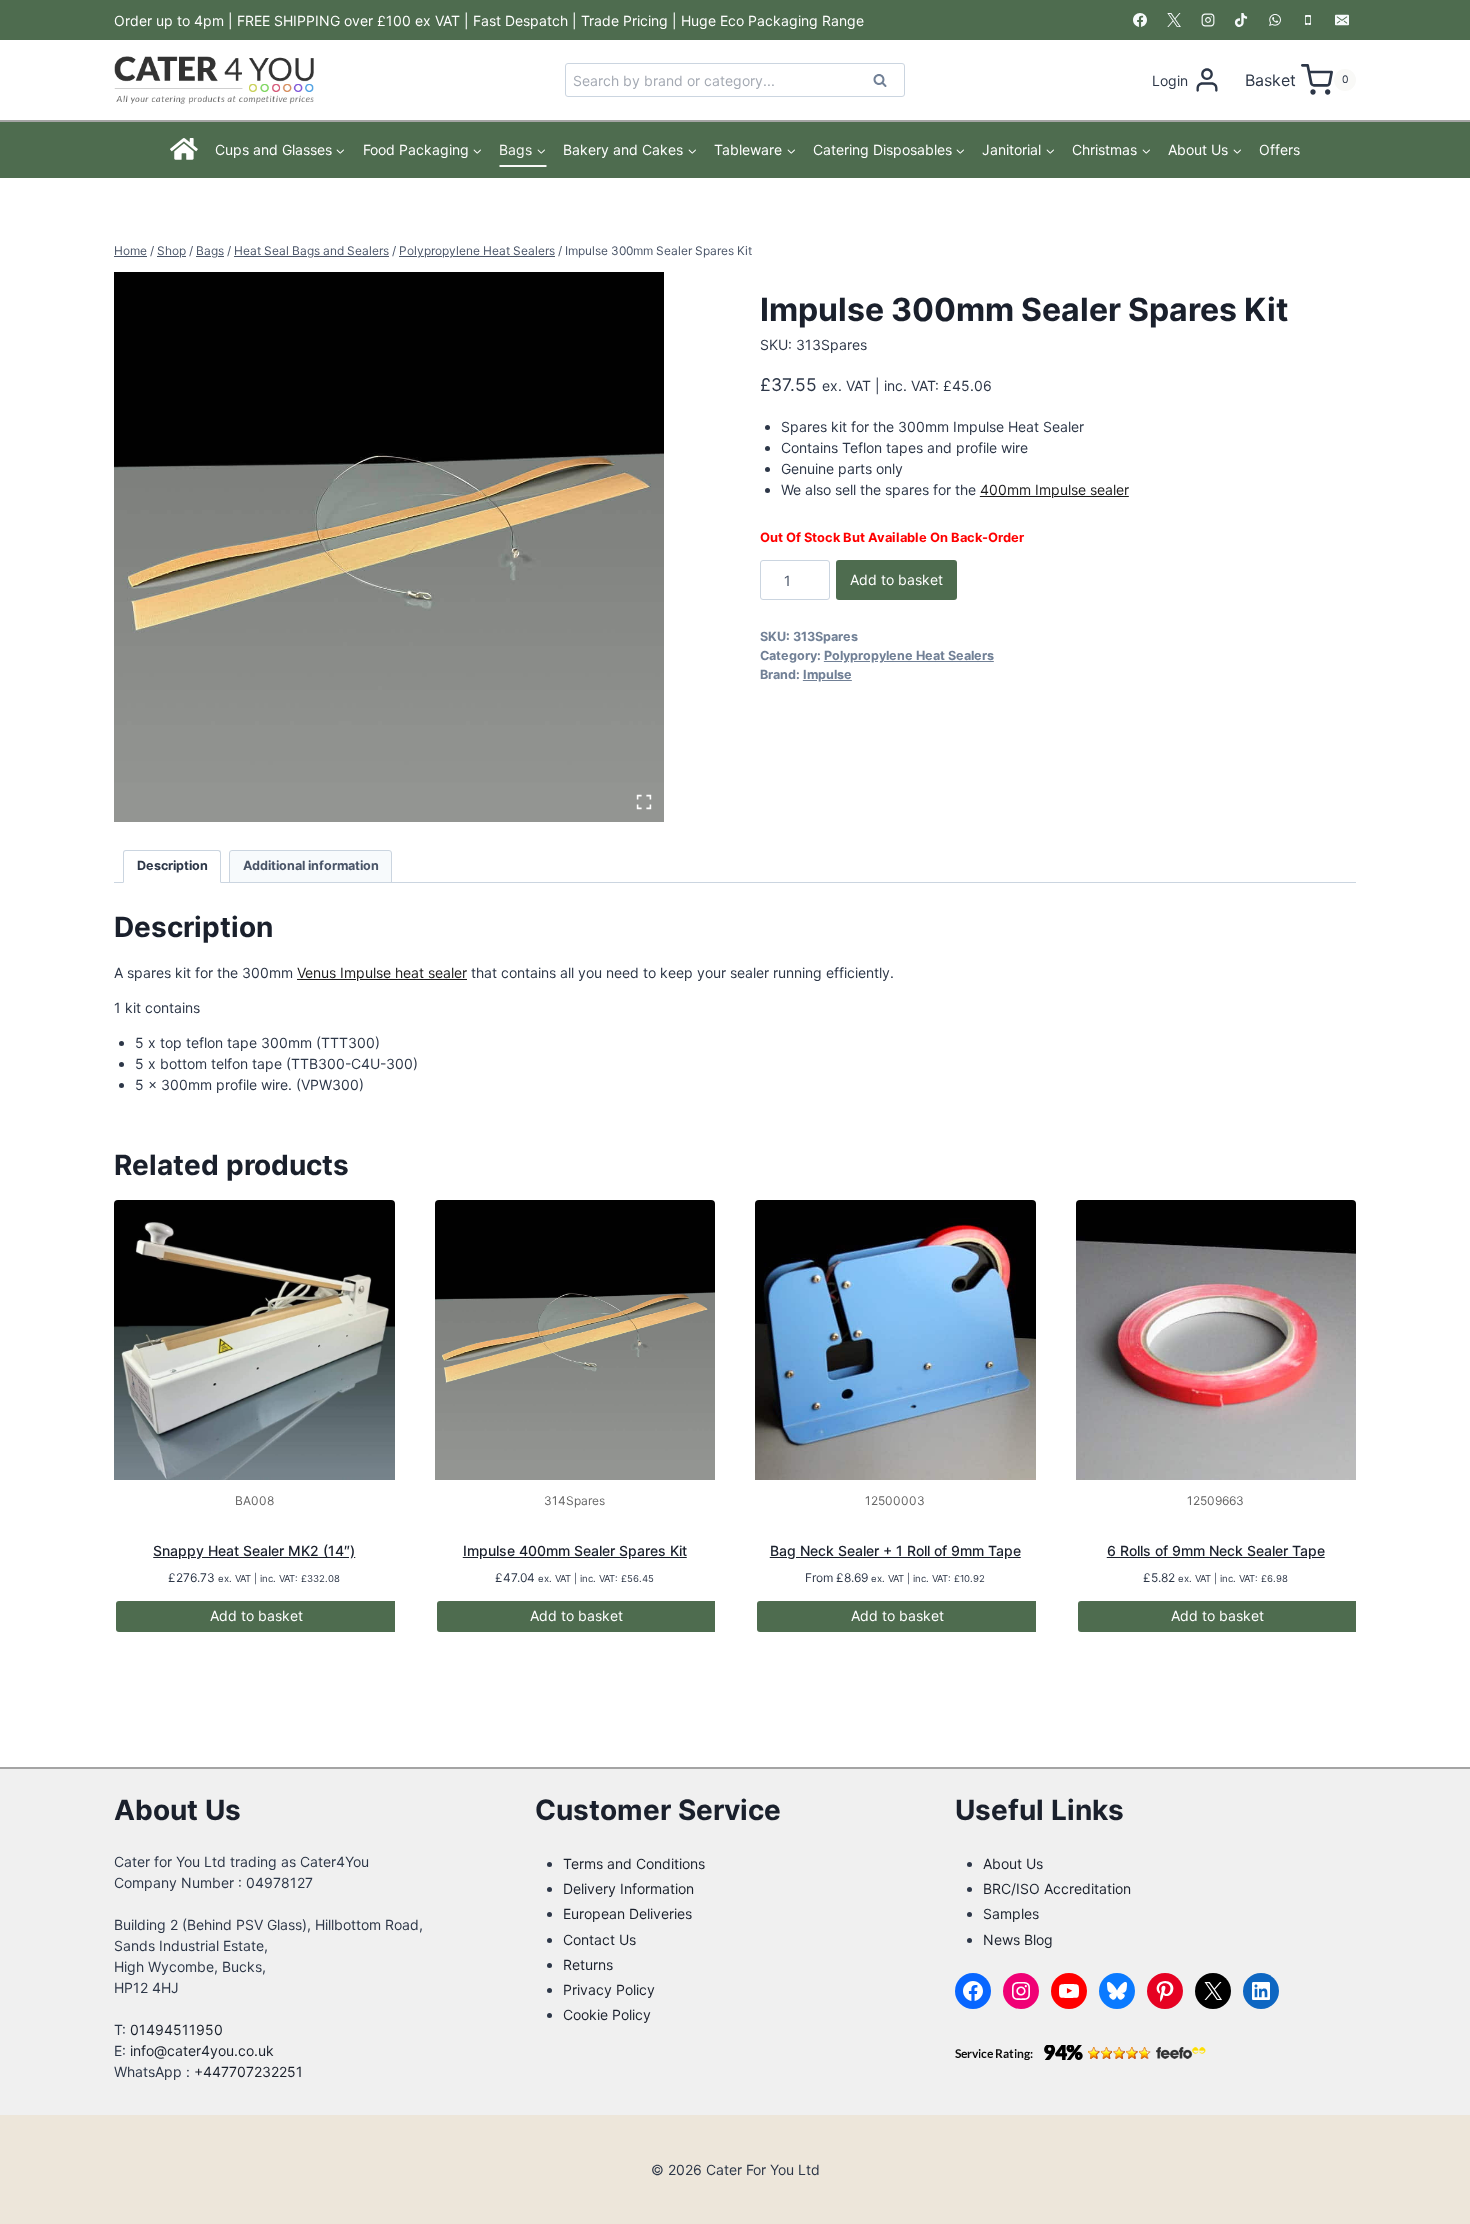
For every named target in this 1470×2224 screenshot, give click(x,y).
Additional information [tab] (311, 865)
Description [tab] (172, 865)
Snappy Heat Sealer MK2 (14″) (254, 1550)
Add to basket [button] (256, 1615)
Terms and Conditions (634, 1863)
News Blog (1018, 1939)
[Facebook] (1140, 20)
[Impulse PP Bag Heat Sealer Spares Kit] (389, 547)
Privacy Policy (609, 1989)
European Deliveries (627, 1913)
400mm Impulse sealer (1054, 489)
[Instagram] (1208, 20)
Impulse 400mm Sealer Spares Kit (575, 1550)
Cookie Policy (607, 2014)
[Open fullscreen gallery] (644, 802)
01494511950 (176, 2029)
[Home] (184, 150)
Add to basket (896, 579)
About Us (1013, 1863)
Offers (1279, 149)
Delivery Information (628, 1888)
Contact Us (599, 1939)
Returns (588, 1964)
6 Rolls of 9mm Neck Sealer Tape (1216, 1550)
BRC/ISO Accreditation (1057, 1888)
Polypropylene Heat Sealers (909, 655)
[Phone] (1308, 20)
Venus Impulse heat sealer (382, 972)
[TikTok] (1241, 20)
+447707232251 (248, 2071)
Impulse (827, 674)
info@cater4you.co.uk (202, 2050)
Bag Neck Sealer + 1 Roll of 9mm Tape (895, 1550)
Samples (1011, 1913)
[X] (1174, 20)
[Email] (1342, 20)
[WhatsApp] (1275, 20)
